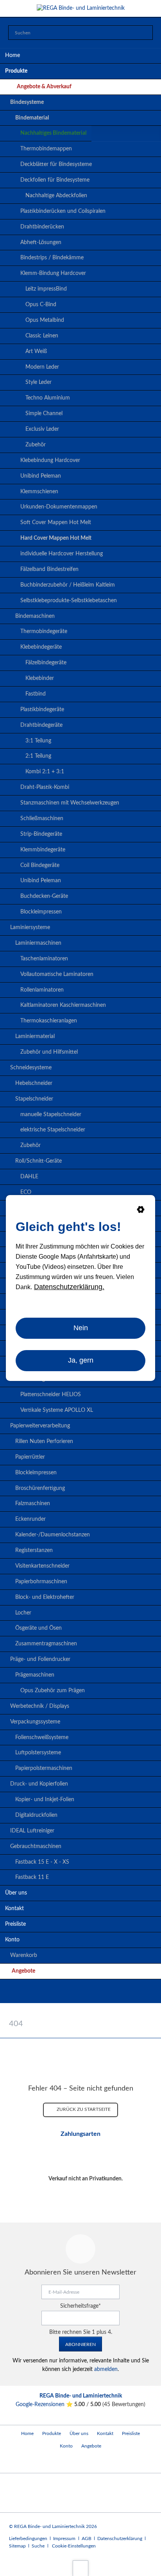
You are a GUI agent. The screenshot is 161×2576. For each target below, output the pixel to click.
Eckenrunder (30, 1519)
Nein (81, 1328)
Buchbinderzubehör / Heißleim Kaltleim (68, 585)
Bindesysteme (27, 102)
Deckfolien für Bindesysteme (55, 180)
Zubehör (36, 445)
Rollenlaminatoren (42, 990)
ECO (26, 1192)
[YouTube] (80, 1993)
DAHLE (29, 1177)
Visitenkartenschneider (42, 1566)
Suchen (145, 33)
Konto (12, 1940)
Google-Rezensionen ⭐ (45, 2405)
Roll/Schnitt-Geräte (38, 1161)
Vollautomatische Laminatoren (57, 974)
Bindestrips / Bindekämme (52, 258)
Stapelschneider (34, 1099)
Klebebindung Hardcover (50, 460)
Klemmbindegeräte (43, 850)
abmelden (106, 2369)
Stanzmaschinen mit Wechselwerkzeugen (70, 803)
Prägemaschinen (35, 1675)
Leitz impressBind (46, 289)
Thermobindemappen (46, 149)
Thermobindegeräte (44, 632)
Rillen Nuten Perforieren (44, 1441)
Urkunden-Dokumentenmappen (59, 507)
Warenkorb (24, 1955)
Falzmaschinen (33, 1504)
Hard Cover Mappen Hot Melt (56, 538)
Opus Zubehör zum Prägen (53, 1691)
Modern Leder (42, 367)
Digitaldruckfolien (36, 1815)
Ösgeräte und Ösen (38, 1628)
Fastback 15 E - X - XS (42, 1862)
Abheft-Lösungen (41, 243)
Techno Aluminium (48, 398)
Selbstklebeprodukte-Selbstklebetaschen (69, 601)
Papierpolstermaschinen (44, 1768)
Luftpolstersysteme (38, 1753)
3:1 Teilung (38, 741)
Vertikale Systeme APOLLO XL (57, 1410)
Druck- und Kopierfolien (39, 1784)
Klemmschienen (39, 492)
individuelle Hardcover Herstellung (62, 554)
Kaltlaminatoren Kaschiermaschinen (63, 1005)
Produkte (16, 71)
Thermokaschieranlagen (49, 1021)
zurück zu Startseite (83, 2109)
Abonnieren (80, 2344)
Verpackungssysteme (35, 1722)
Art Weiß (36, 351)
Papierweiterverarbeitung (40, 1426)
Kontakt (14, 1909)
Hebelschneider (34, 1083)
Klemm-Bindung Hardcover (53, 273)
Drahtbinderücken (42, 227)
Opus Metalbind (45, 320)
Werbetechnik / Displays (40, 1706)
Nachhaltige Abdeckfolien (56, 196)
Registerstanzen (34, 1550)
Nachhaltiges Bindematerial (53, 133)
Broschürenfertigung (40, 1488)
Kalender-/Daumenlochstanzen (53, 1535)
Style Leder (38, 382)
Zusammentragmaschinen (46, 1644)
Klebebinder (40, 678)
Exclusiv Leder (42, 429)
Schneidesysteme (31, 1068)
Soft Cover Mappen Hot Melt (56, 523)
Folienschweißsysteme (42, 1738)
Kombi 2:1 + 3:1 (45, 772)
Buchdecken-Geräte (44, 896)
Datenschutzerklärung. (69, 1287)
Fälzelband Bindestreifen (49, 569)
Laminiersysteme (30, 928)
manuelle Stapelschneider (51, 1115)
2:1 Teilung (38, 756)
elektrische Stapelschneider (53, 1130)
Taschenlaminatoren (44, 959)
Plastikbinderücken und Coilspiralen (63, 211)
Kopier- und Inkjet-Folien (45, 1800)
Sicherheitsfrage (80, 2306)
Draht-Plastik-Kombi (45, 787)
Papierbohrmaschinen (41, 1582)
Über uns (16, 1893)
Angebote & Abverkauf (44, 87)
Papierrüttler (30, 1457)
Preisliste (15, 1924)
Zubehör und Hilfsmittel (49, 1052)
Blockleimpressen (41, 912)
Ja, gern (81, 1360)
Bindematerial (32, 118)
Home (13, 55)
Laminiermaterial (35, 1036)
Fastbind (36, 694)
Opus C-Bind (41, 305)
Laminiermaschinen (38, 943)
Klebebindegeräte (41, 647)
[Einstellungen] (141, 1211)
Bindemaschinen (35, 616)
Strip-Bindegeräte (41, 834)
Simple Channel (44, 414)
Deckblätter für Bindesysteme (56, 164)
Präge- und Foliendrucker (40, 1659)
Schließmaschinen (42, 819)
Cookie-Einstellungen (74, 2546)
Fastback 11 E (32, 1877)
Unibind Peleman (41, 476)
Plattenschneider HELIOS (51, 1395)
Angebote (23, 1971)
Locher (23, 1613)
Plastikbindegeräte (42, 710)
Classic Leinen (42, 336)
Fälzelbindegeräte (46, 663)
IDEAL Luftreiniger (32, 1831)
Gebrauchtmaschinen (36, 1846)
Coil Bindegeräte (40, 865)
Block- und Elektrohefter (45, 1597)
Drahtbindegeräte (41, 725)
